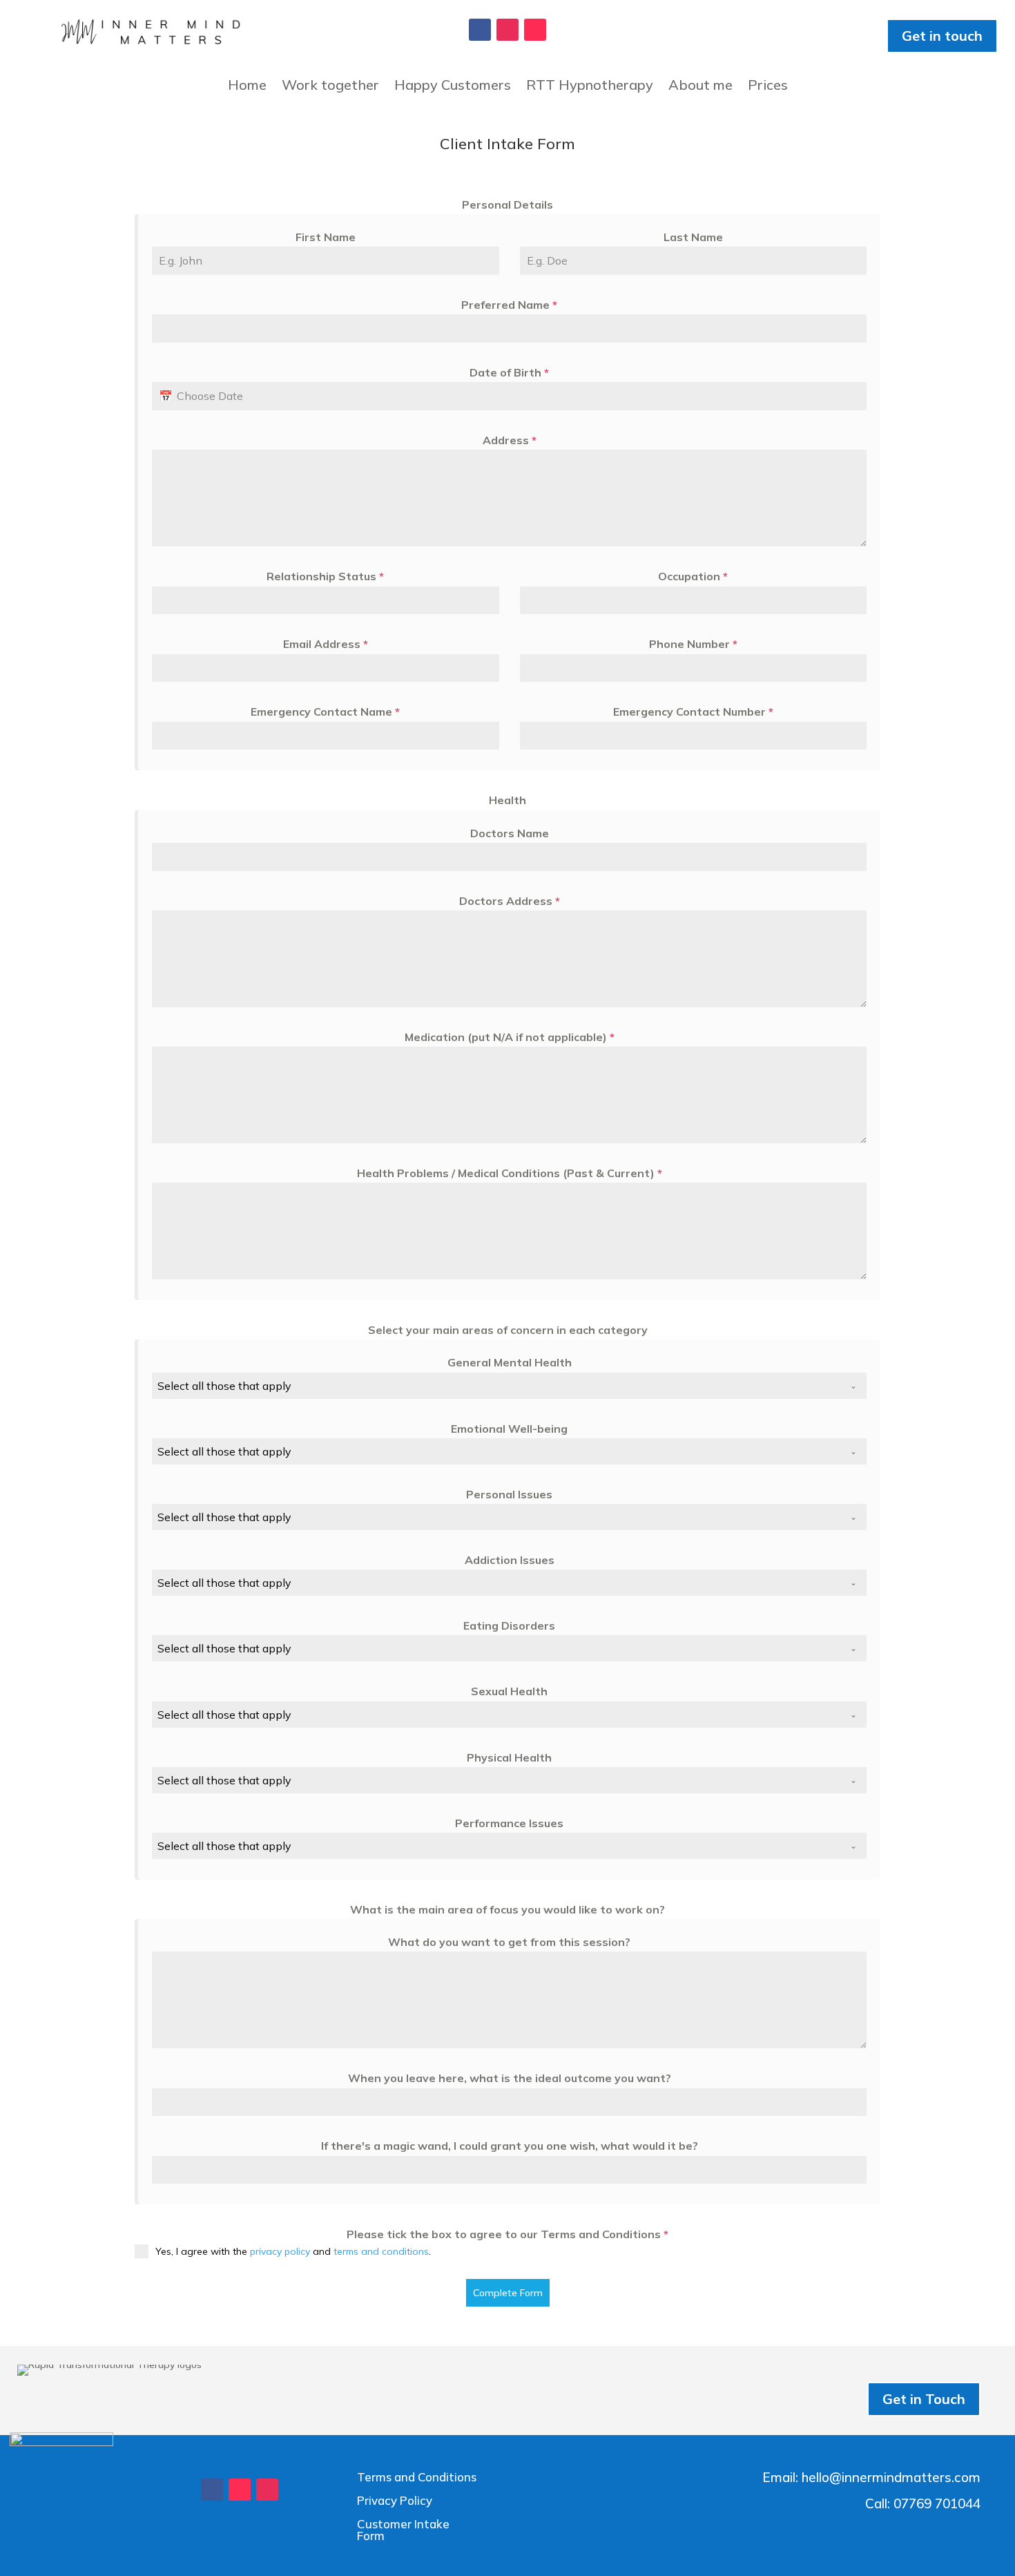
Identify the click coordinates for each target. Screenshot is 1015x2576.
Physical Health (509, 1757)
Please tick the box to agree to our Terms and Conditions (507, 2234)
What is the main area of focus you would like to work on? (507, 1909)
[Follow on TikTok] (535, 30)
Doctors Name (510, 833)
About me (700, 87)
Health (507, 800)
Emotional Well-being (509, 1429)
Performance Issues (509, 1823)
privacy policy (280, 2251)
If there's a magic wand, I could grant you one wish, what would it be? (510, 2146)
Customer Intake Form (403, 2530)
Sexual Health (509, 1691)
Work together (330, 87)
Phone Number (693, 644)
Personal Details (507, 204)
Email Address (326, 644)
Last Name (693, 237)
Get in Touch (924, 2399)
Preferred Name (509, 305)
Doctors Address (510, 901)
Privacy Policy (395, 2500)
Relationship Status (325, 576)
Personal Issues (509, 1494)
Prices (768, 87)
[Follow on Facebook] (480, 30)
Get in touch (942, 36)
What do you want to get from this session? (509, 1942)
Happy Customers (453, 87)
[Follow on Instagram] (507, 30)
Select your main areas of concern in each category (508, 1330)
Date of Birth (509, 372)
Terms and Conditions (417, 2477)
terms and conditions (381, 2251)
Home (247, 87)
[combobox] (509, 1386)
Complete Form (508, 2293)
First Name (326, 237)
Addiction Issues (510, 1560)
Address (510, 440)
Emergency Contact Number (693, 712)
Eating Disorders (509, 1625)
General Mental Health (510, 1362)
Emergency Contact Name (325, 712)
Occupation (693, 576)
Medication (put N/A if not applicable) (510, 1037)
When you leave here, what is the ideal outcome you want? (510, 2078)
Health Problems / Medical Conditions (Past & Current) (510, 1173)
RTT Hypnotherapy (590, 87)
